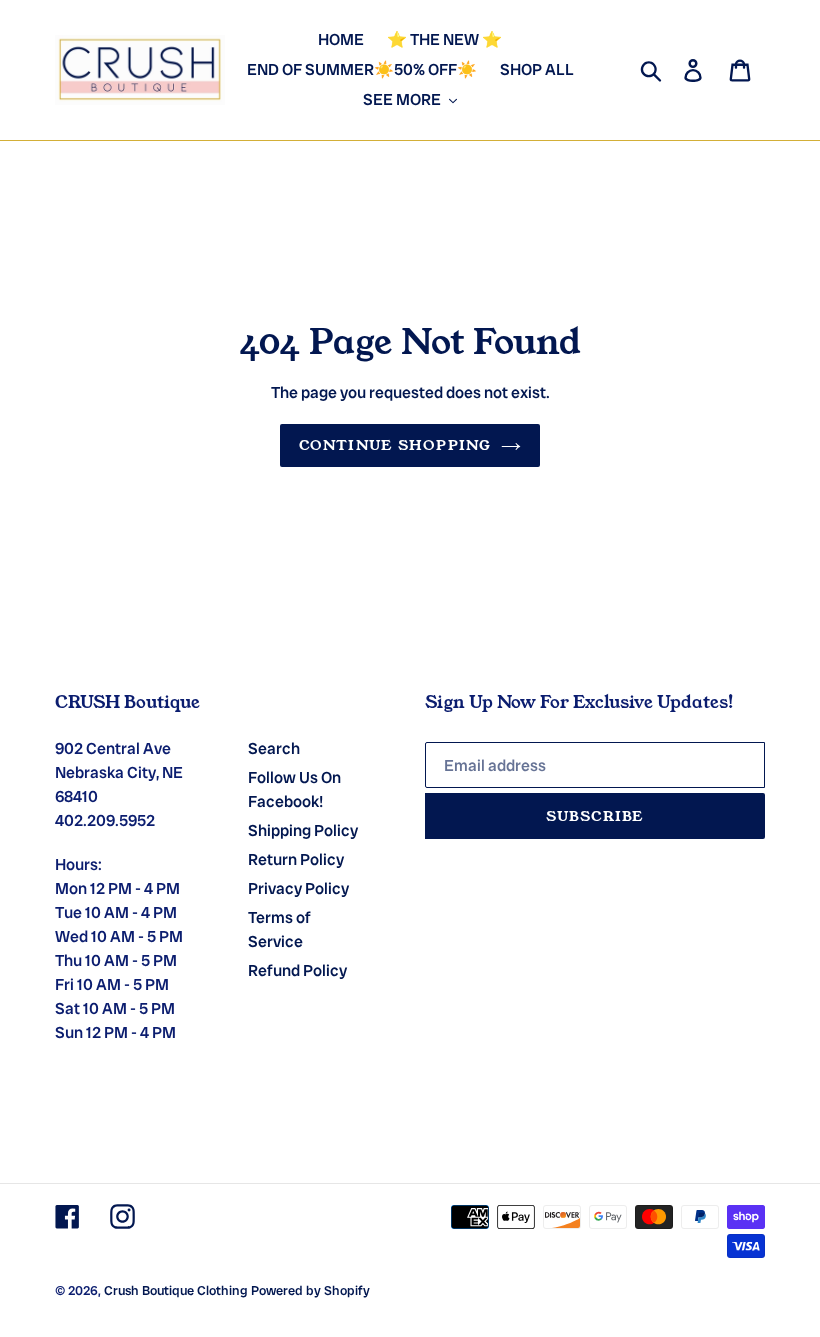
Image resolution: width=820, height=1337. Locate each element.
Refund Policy (297, 970)
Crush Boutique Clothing (176, 1290)
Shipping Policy (303, 830)
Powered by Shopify (310, 1290)
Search (274, 748)
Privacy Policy (298, 888)
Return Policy (296, 859)
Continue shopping (395, 445)
